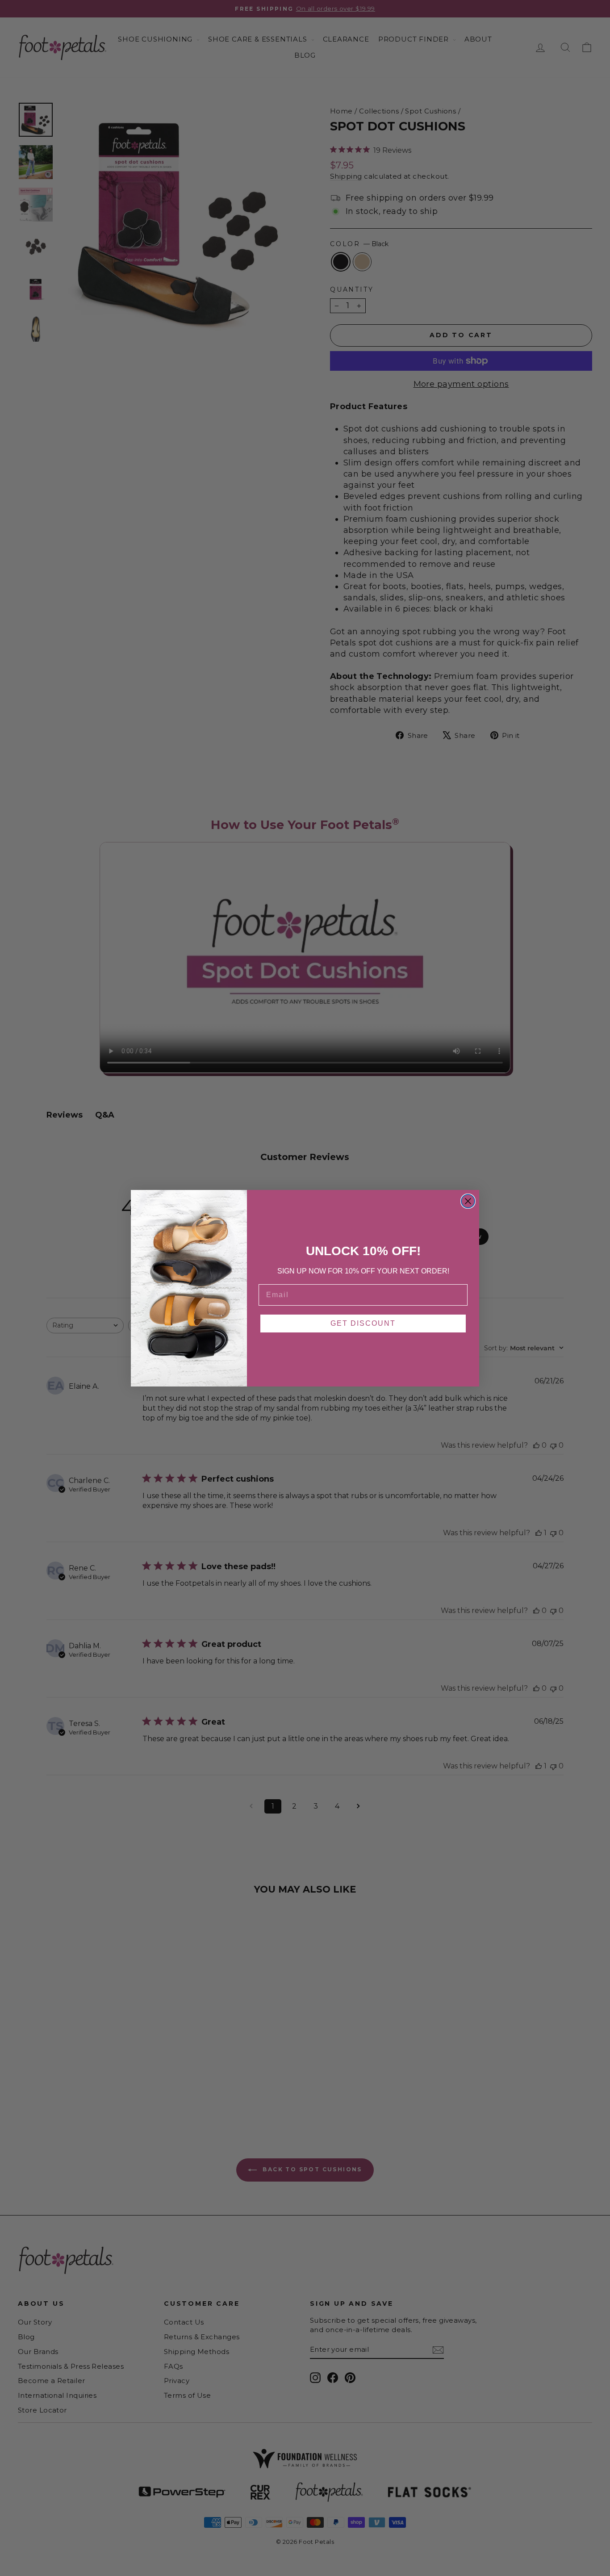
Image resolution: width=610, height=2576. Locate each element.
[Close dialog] (468, 1201)
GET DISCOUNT (363, 1323)
